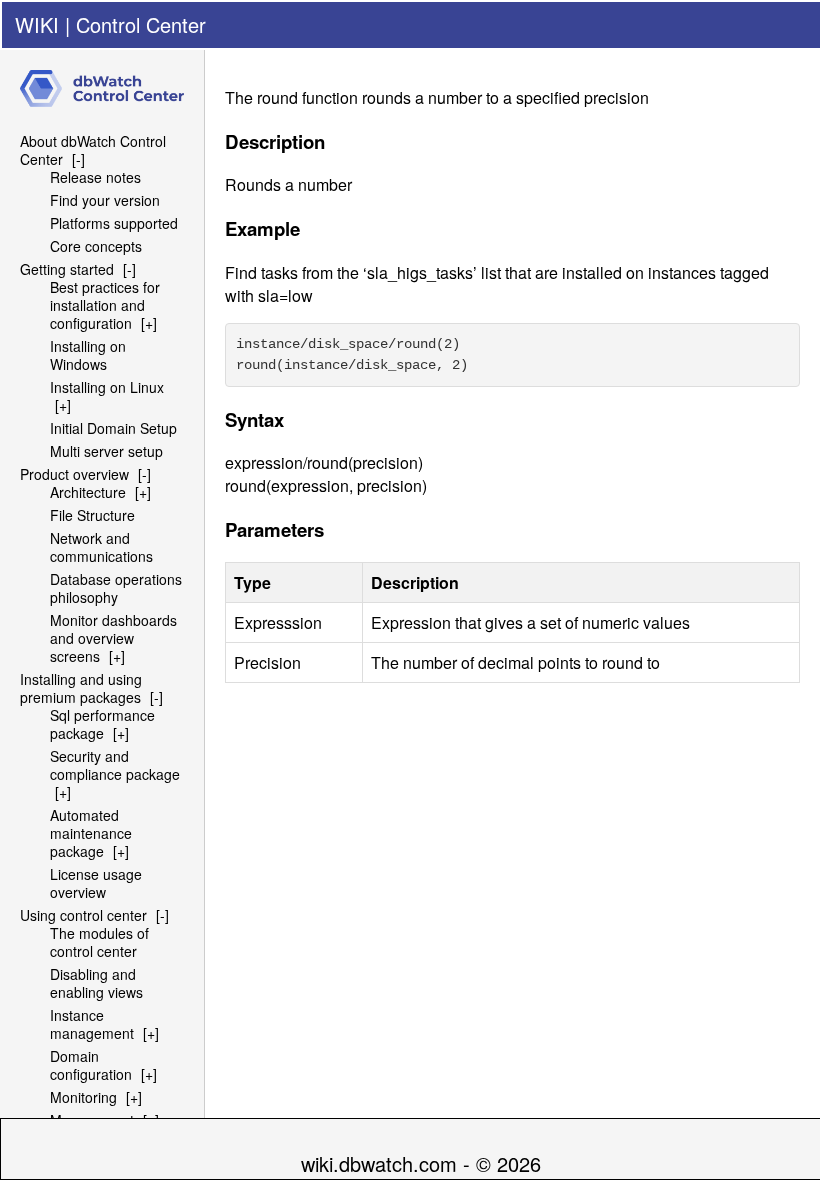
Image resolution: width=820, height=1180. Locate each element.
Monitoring (83, 1097)
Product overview (74, 474)
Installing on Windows (88, 355)
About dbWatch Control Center (93, 150)
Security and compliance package (115, 765)
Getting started (67, 269)
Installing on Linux (107, 387)
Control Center (141, 24)
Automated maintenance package (91, 833)
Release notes (95, 177)
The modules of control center (99, 942)
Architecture (88, 492)
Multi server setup (106, 451)
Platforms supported (114, 223)
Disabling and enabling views (96, 983)
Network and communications (101, 547)
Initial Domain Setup (113, 428)
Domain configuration (91, 1065)
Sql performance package (102, 724)
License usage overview (96, 883)
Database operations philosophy (116, 588)
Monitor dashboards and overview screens (113, 638)
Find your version (105, 200)
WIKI (37, 24)
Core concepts (96, 246)
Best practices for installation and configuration (105, 305)
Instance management (92, 1024)
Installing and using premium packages (81, 688)
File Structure (92, 515)
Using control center (83, 915)
